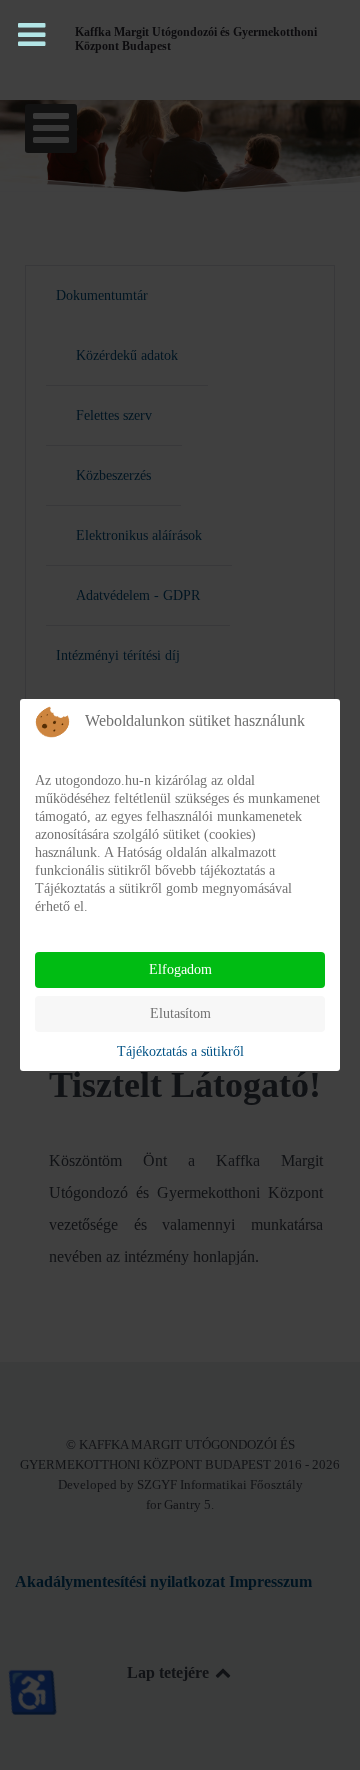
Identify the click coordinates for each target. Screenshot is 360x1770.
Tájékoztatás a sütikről (180, 1051)
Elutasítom (180, 1013)
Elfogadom (180, 969)
